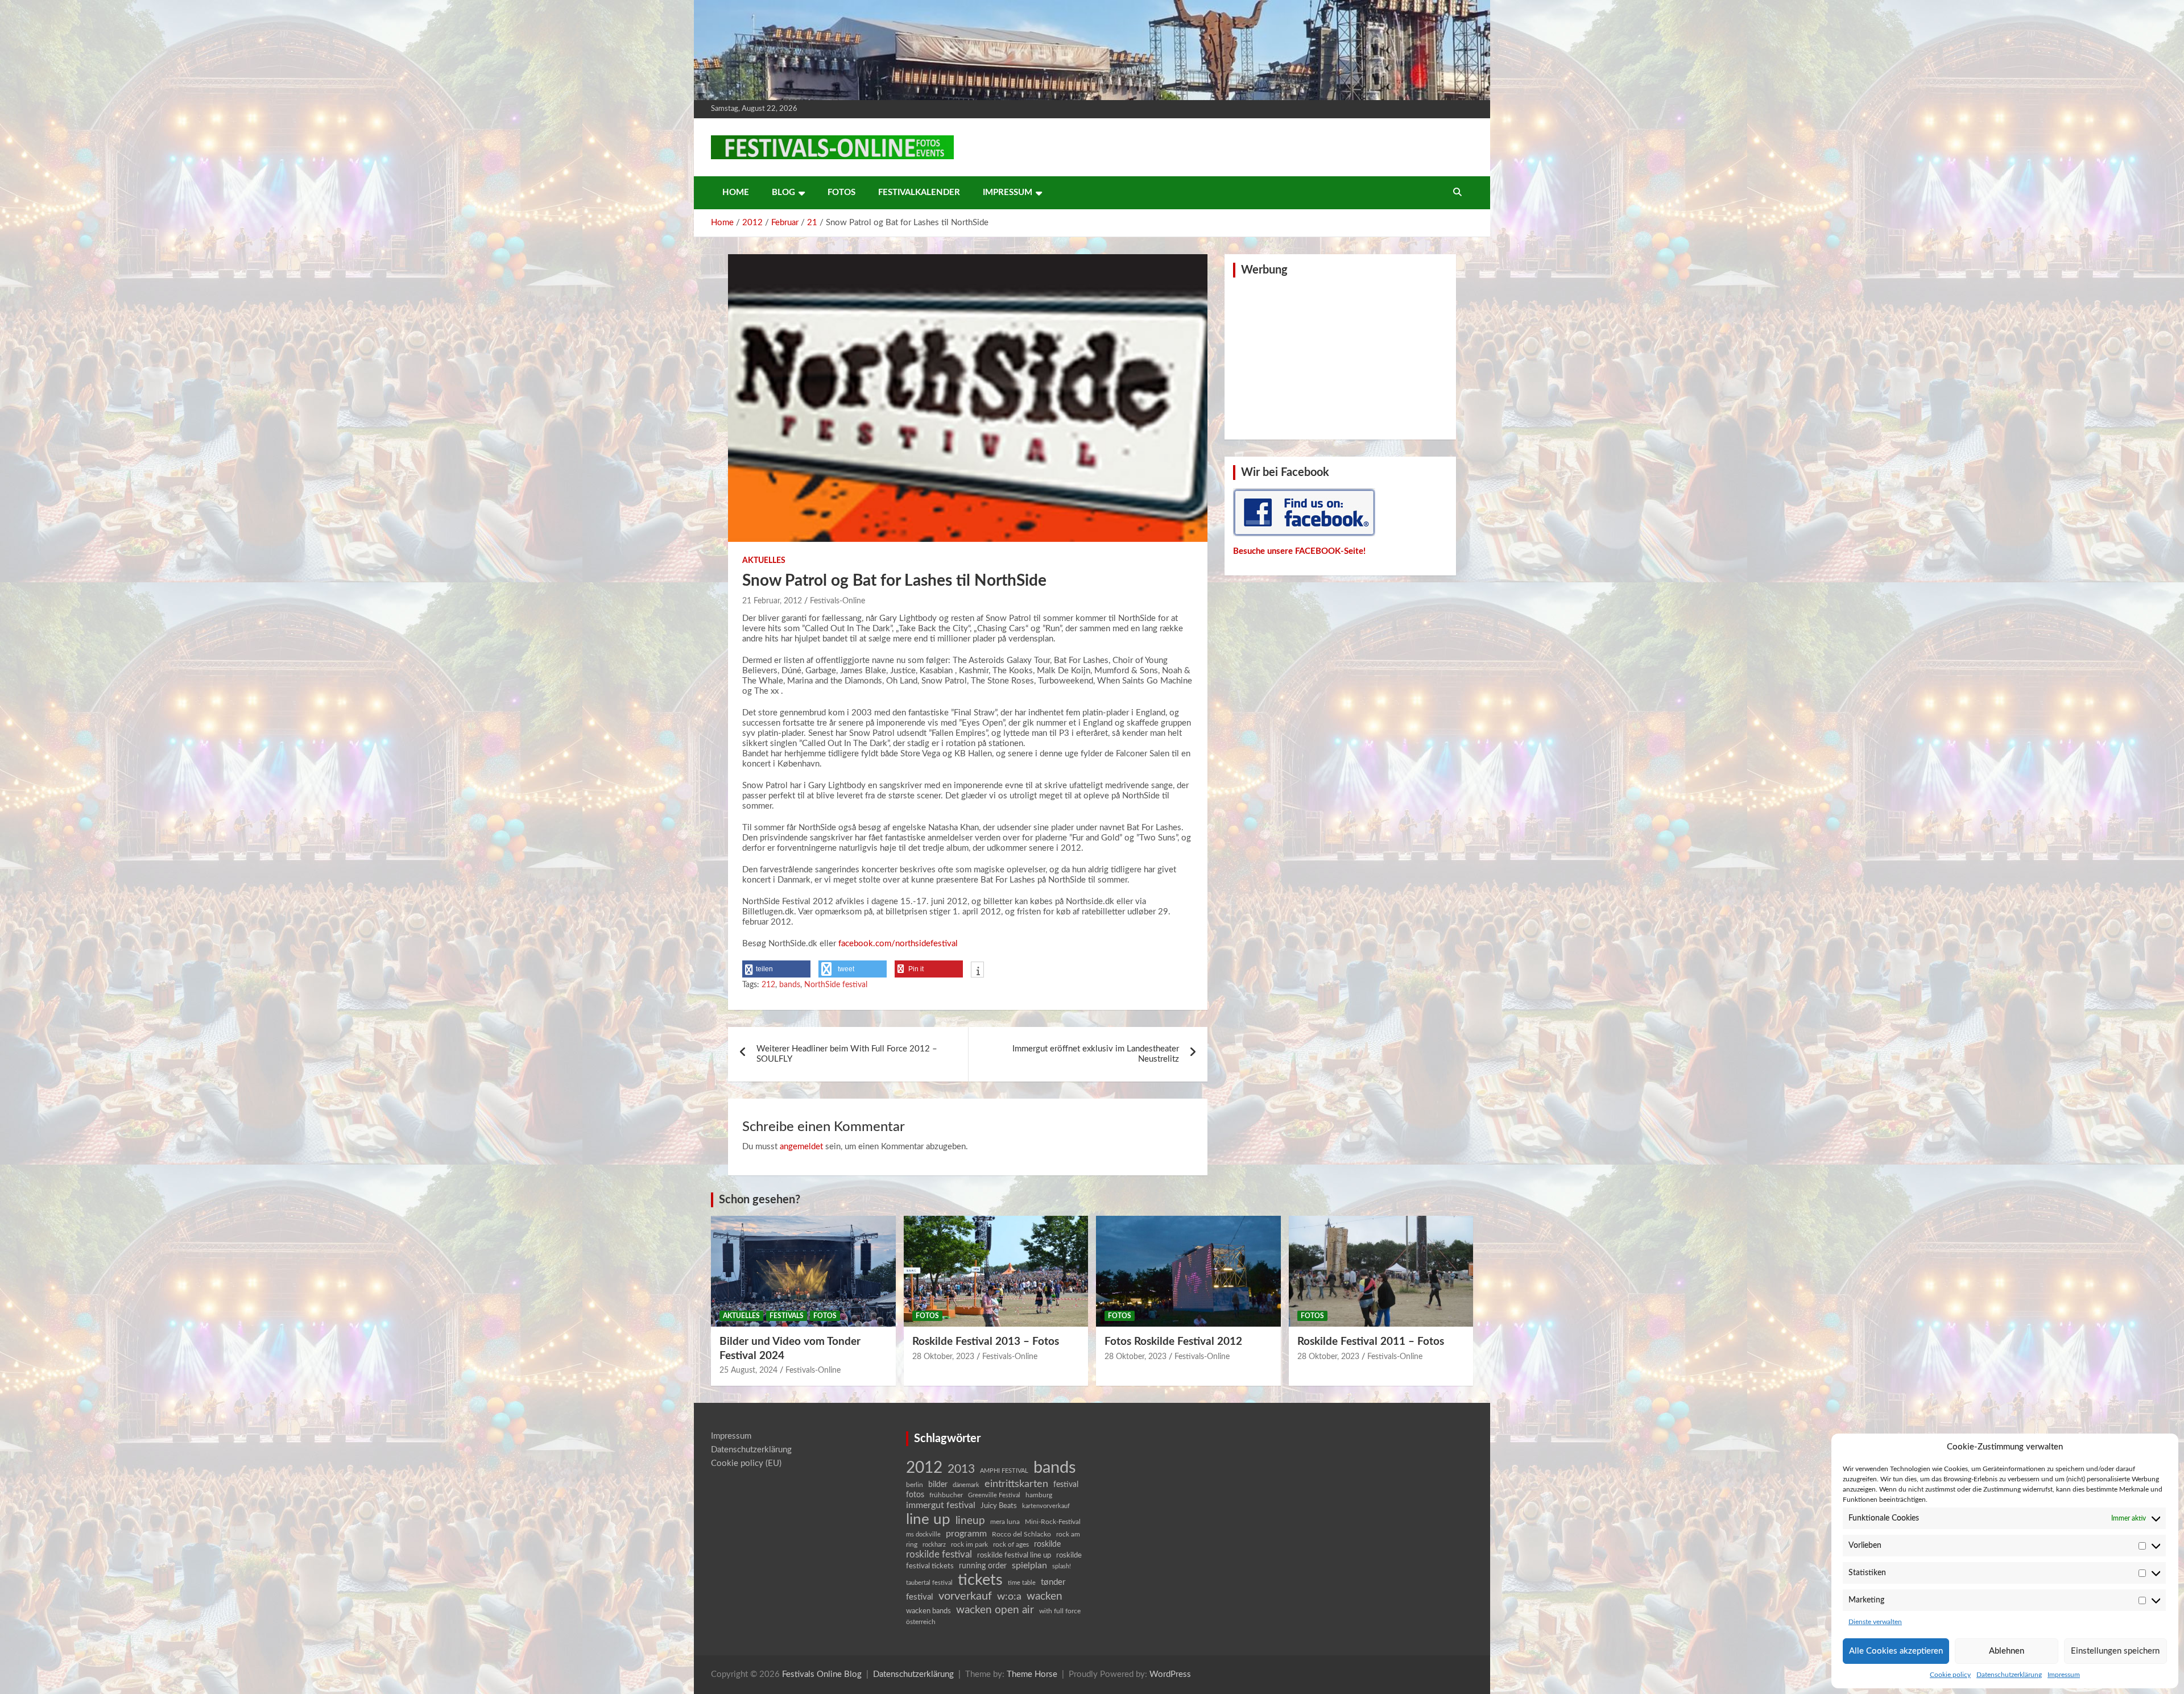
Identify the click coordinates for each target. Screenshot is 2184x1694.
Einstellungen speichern (2115, 1651)
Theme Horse (1032, 1674)
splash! (1062, 1566)
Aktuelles (764, 561)
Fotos (841, 192)
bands (790, 985)
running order (983, 1566)
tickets (980, 1580)
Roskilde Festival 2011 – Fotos (1371, 1342)
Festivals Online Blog (822, 1674)
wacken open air (995, 1610)
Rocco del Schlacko (1021, 1534)
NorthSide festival (836, 985)
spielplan (1029, 1565)
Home (736, 192)
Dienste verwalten (1875, 1622)
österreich (921, 1622)
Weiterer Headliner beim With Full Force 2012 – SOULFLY (847, 1054)
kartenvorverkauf (1046, 1506)
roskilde (1047, 1544)
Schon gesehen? (760, 1200)
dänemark (966, 1485)
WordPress (1170, 1674)
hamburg (1039, 1495)
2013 (961, 1469)
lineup (970, 1521)
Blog (783, 192)
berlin (915, 1485)
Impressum (2064, 1675)
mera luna (1005, 1522)
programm (966, 1534)
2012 (924, 1468)
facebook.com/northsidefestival (898, 944)
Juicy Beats (999, 1506)
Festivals (787, 1316)
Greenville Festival (994, 1495)
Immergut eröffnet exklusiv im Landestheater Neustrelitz (1096, 1054)
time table (1022, 1583)
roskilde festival (939, 1555)
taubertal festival (929, 1583)
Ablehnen (2007, 1651)
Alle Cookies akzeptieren (1896, 1651)
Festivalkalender (919, 192)
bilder (938, 1485)
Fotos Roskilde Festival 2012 (1173, 1342)
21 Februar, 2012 (772, 601)
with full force (1060, 1611)
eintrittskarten (1016, 1484)
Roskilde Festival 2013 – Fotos (986, 1342)
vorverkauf (965, 1596)
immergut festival (941, 1505)
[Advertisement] (1341, 357)
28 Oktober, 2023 (943, 1357)
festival (1066, 1485)
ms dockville (923, 1534)
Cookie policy (1950, 1675)
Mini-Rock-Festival (1053, 1522)
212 (768, 985)
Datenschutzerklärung (2009, 1675)
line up (928, 1519)
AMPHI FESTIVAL (1004, 1471)
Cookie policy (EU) (746, 1463)
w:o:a (1009, 1596)
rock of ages (1011, 1544)
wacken (1045, 1596)
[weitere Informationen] (977, 971)
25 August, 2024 (748, 1370)
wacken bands (928, 1611)
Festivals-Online (837, 601)
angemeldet (801, 1147)
